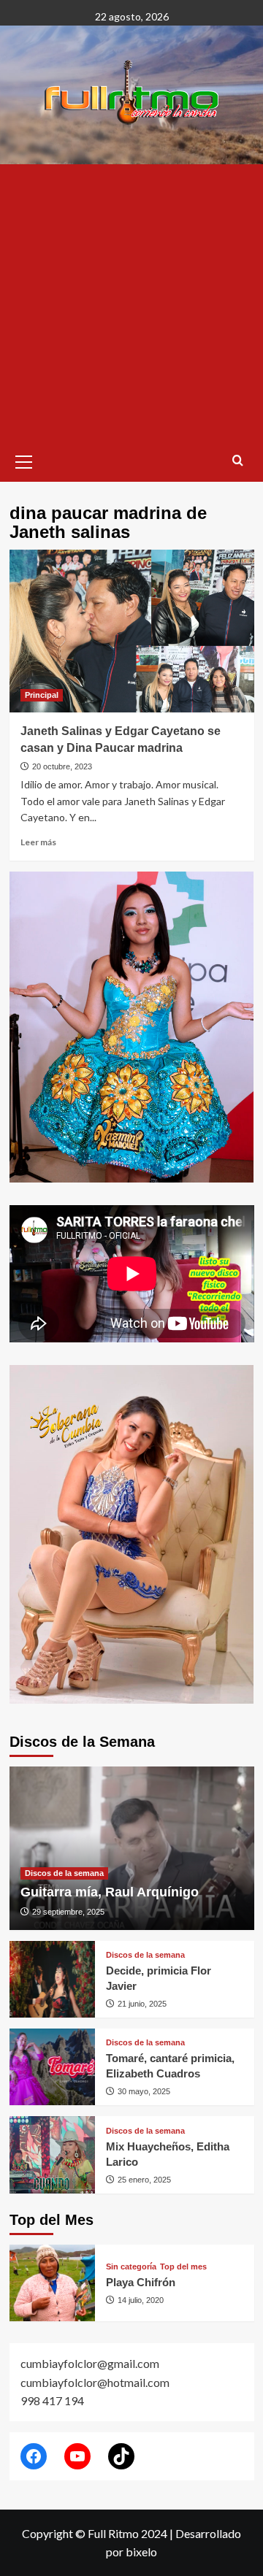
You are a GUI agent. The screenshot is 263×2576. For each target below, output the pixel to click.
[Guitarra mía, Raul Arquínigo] (132, 1848)
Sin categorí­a (131, 2267)
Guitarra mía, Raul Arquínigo (110, 1892)
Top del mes (183, 2267)
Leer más (38, 842)
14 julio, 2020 (141, 2300)
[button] (24, 460)
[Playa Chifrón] (52, 2283)
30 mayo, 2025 (144, 2091)
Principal (42, 695)
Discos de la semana (64, 1873)
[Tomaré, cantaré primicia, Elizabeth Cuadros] (52, 2067)
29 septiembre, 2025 (68, 1912)
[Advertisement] (131, 303)
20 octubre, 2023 (62, 766)
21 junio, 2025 (142, 2004)
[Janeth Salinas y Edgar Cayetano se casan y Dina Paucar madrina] (132, 631)
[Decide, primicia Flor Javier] (52, 1979)
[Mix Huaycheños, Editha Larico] (52, 2154)
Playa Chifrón (141, 2282)
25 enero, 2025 (144, 2180)
